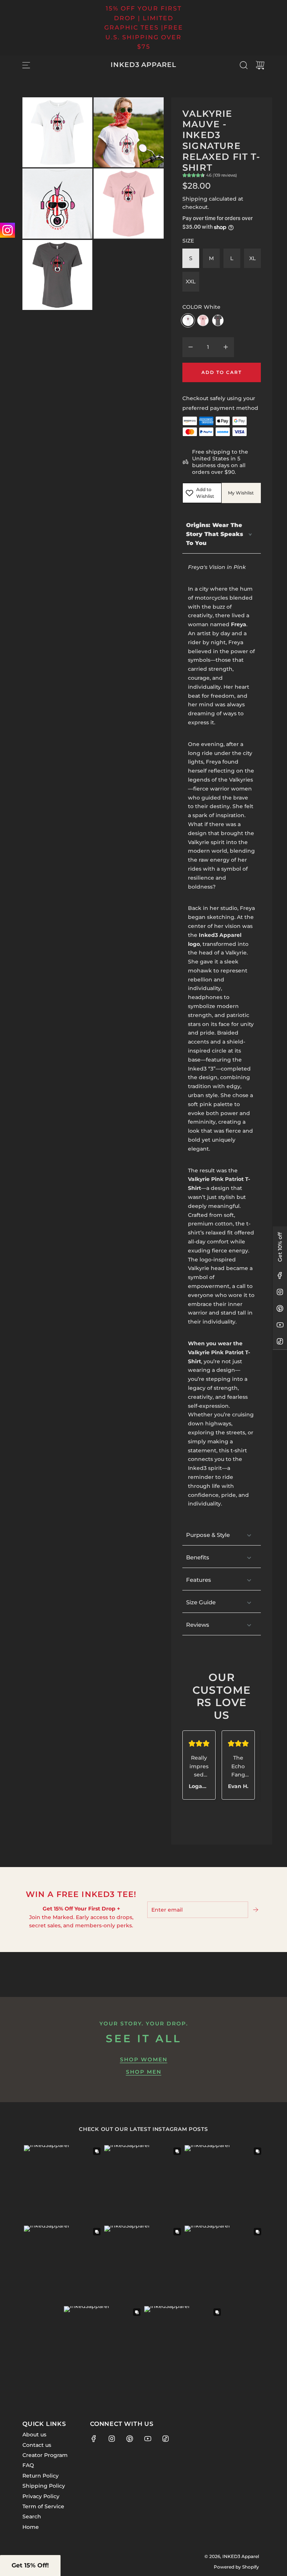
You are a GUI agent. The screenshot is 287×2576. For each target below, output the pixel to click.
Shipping (195, 199)
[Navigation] (26, 65)
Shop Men (144, 2072)
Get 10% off (280, 1247)
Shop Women (144, 2059)
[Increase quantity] (226, 347)
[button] (30, 2566)
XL (252, 258)
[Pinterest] (280, 1309)
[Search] (244, 65)
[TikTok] (280, 1342)
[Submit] (256, 1910)
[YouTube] (280, 1325)
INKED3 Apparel (143, 65)
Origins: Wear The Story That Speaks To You (215, 534)
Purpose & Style (208, 1535)
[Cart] (260, 65)
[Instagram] (280, 1292)
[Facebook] (280, 1276)
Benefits (198, 1557)
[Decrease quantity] (191, 347)
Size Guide (201, 1602)
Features (199, 1580)
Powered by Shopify (236, 2567)
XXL (191, 281)
